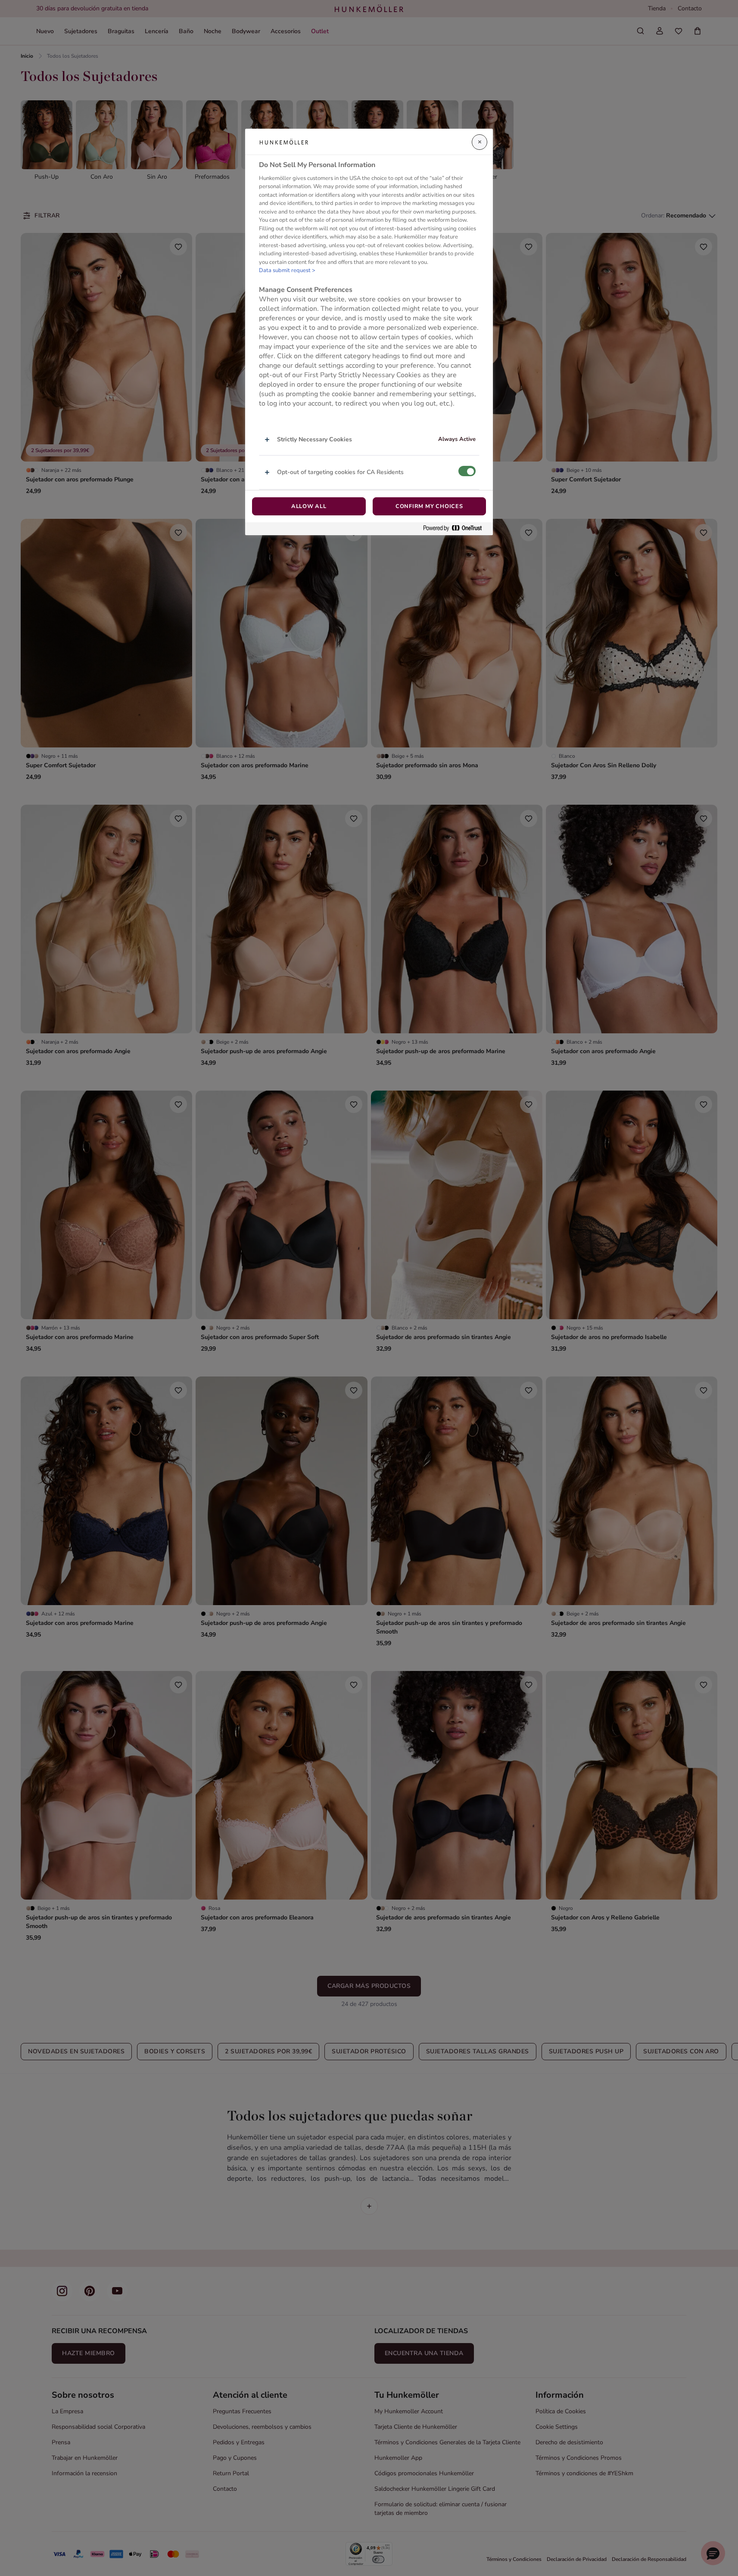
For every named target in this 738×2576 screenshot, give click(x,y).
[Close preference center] (480, 142)
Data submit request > (287, 270)
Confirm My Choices (429, 506)
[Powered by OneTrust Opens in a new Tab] (456, 529)
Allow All (309, 506)
